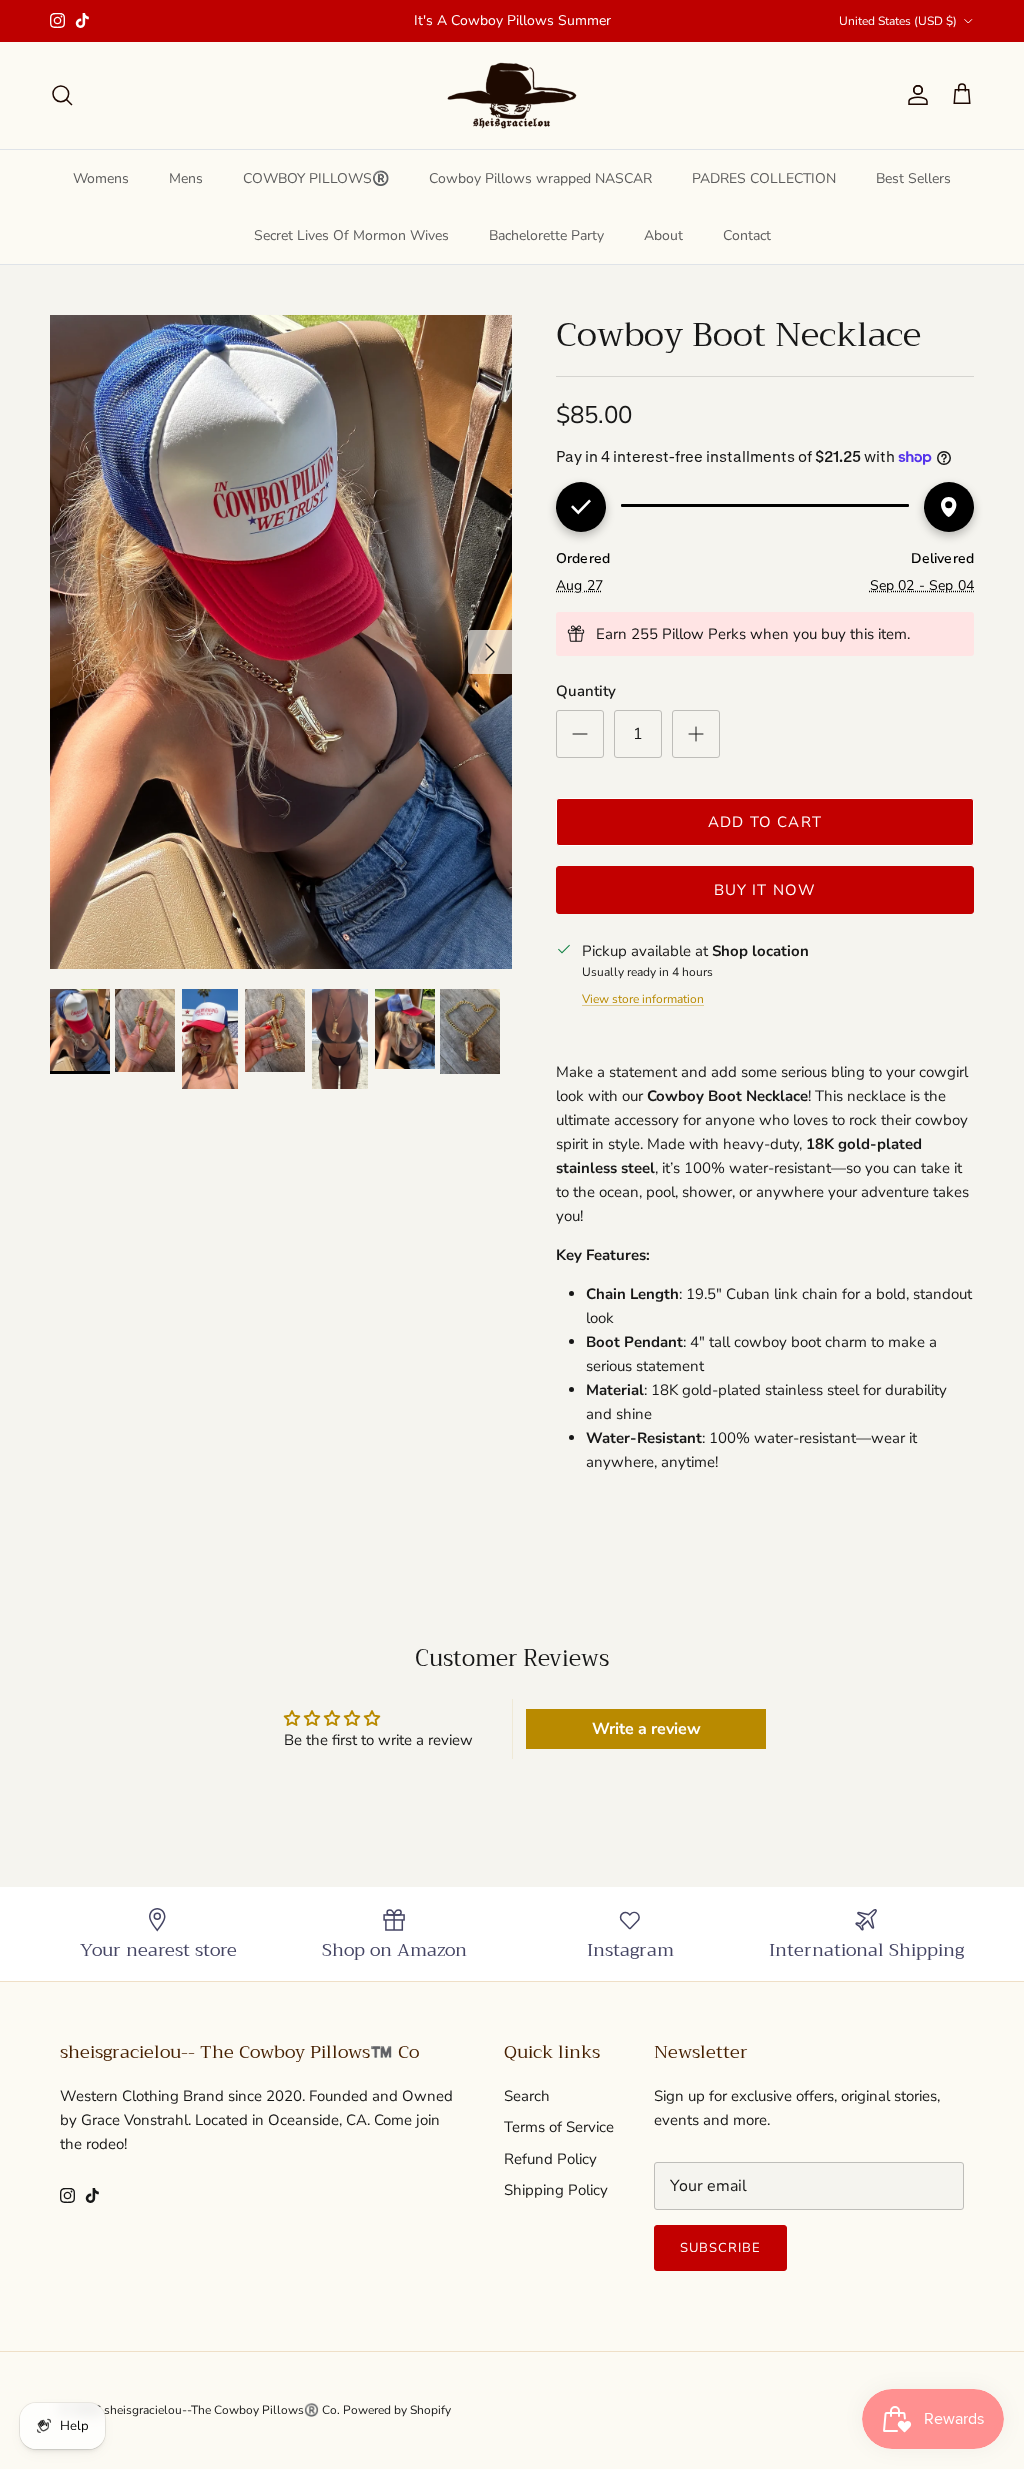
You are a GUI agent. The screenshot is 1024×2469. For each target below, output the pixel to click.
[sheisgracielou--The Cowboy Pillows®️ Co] (512, 95)
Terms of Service (559, 2127)
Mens (186, 178)
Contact (747, 235)
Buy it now (765, 890)
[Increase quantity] (696, 734)
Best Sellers (913, 178)
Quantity (586, 691)
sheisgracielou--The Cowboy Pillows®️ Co (220, 2410)
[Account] (914, 95)
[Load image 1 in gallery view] (281, 642)
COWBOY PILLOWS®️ (316, 178)
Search (527, 2096)
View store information (643, 999)
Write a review (646, 1729)
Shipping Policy (556, 2190)
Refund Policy (550, 2159)
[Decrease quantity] (580, 734)
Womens (101, 178)
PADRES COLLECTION (764, 178)
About (663, 235)
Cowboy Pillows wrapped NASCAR (540, 178)
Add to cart (765, 822)
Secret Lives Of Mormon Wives (351, 235)
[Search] (62, 95)
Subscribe (720, 2248)
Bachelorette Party (546, 235)
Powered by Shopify (397, 2410)
